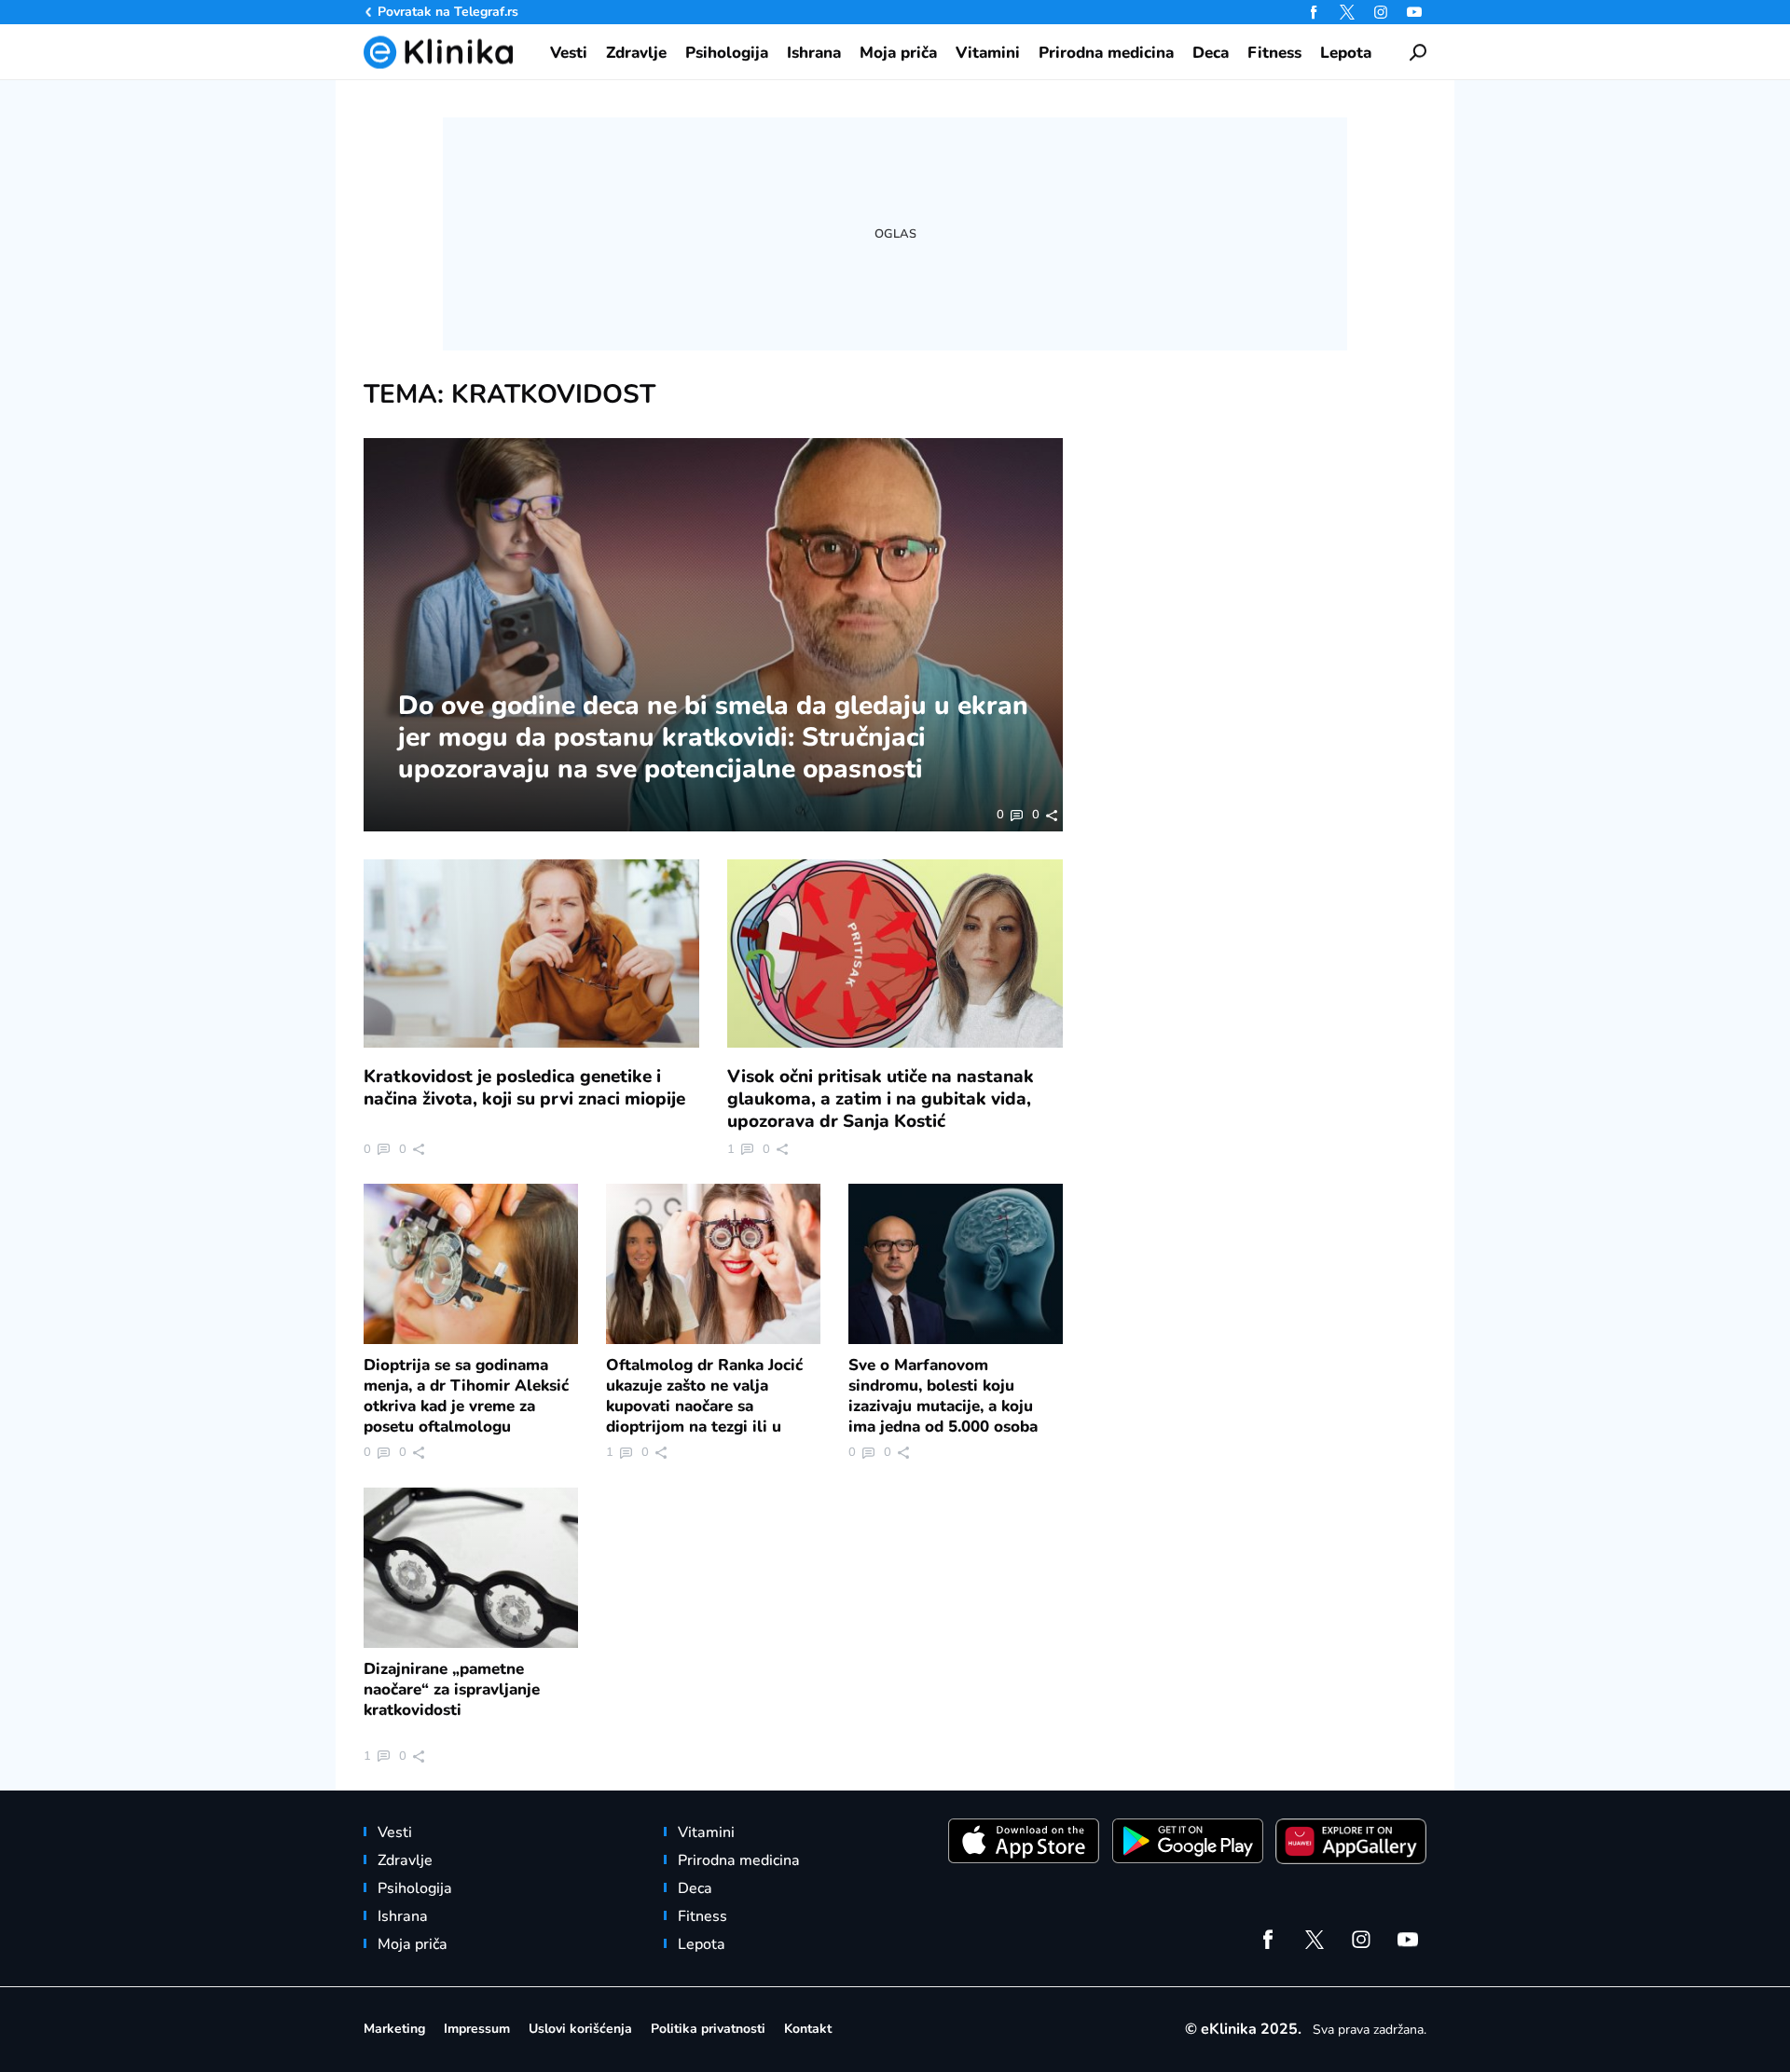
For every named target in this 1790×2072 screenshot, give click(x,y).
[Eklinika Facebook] (1314, 12)
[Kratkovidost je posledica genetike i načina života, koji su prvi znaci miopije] (531, 954)
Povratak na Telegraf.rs (448, 12)
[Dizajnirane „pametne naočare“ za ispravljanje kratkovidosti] (471, 1568)
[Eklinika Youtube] (1414, 12)
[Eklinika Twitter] (1347, 12)
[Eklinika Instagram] (1381, 12)
